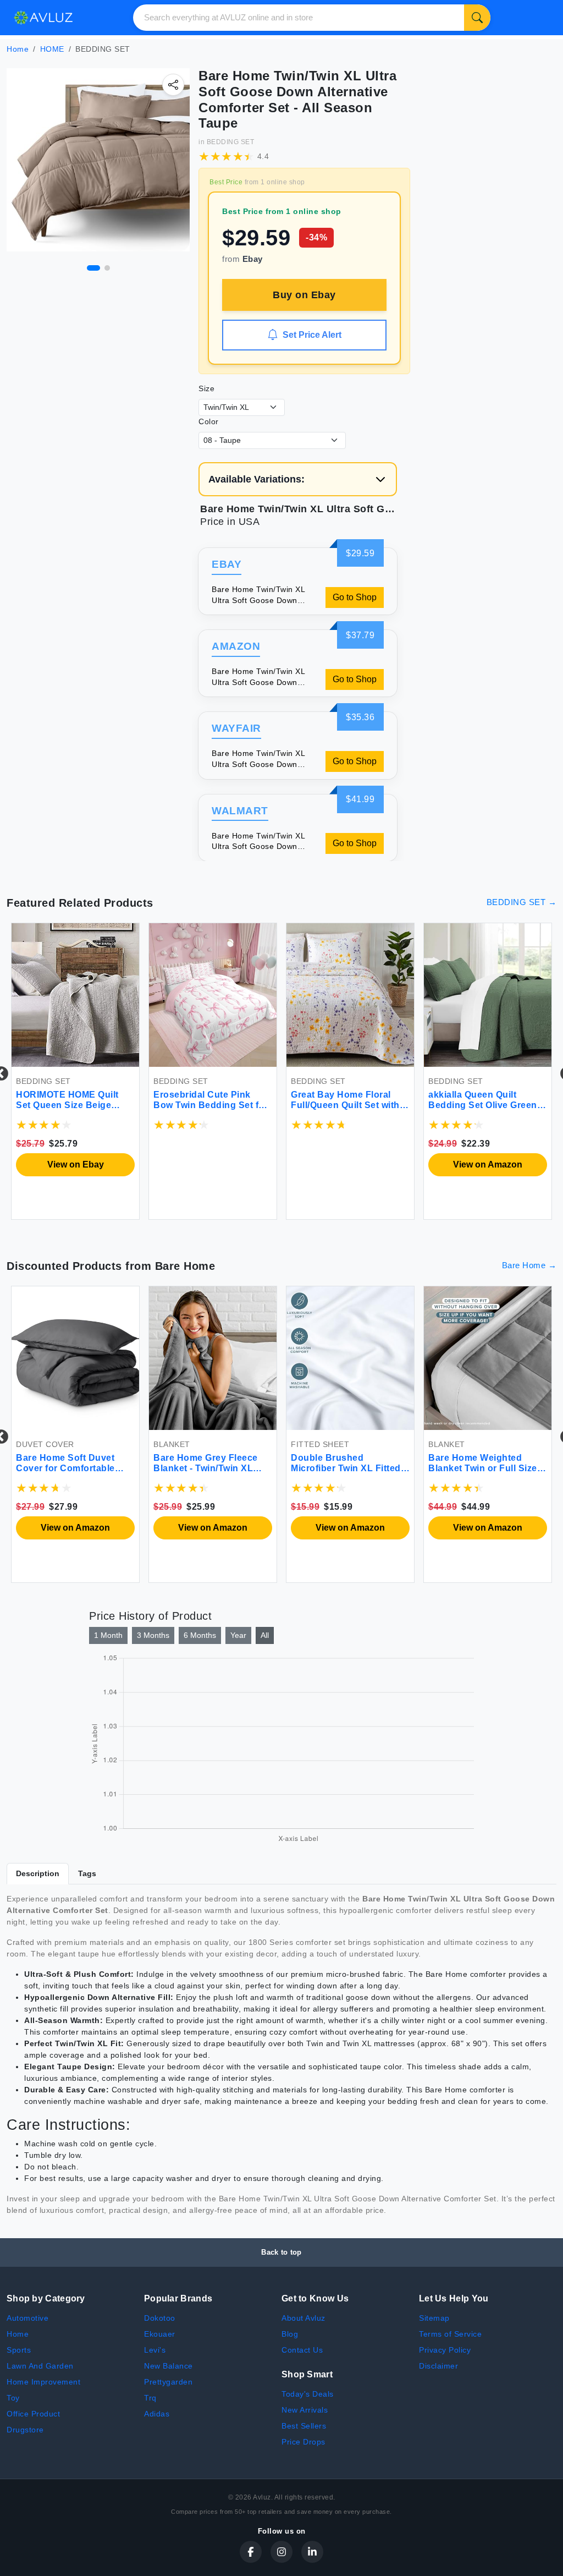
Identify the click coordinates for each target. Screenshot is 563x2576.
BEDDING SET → (522, 902)
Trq (150, 2398)
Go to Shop (355, 597)
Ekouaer (160, 2334)
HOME (52, 49)
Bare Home (185, 1266)
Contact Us (302, 2350)
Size (206, 388)
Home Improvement (43, 2382)
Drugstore (25, 2430)
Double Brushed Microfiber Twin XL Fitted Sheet (134, 1468)
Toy (13, 2398)
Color (209, 421)
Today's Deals (308, 2394)
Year (238, 1635)
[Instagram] (281, 2552)
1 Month (108, 1635)
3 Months (153, 1635)
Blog (290, 2334)
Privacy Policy (445, 2350)
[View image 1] (93, 268)
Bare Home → (529, 1265)
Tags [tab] (87, 1873)
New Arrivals (305, 2410)
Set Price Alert (312, 335)
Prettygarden (168, 2382)
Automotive (27, 2318)
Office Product (33, 2414)
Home (18, 49)
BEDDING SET (231, 142)
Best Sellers (304, 2426)
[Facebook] (251, 2552)
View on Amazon (417, 1164)
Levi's (155, 2350)
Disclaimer (438, 2366)
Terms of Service (450, 2334)
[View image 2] (107, 268)
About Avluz (303, 2318)
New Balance (169, 2366)
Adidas (157, 2414)
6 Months (200, 1635)
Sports (19, 2350)
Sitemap (434, 2318)
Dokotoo (160, 2318)
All (265, 1635)
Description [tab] (38, 1873)
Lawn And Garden (40, 2366)
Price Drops (303, 2442)
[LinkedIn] (312, 2552)
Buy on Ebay (304, 295)
